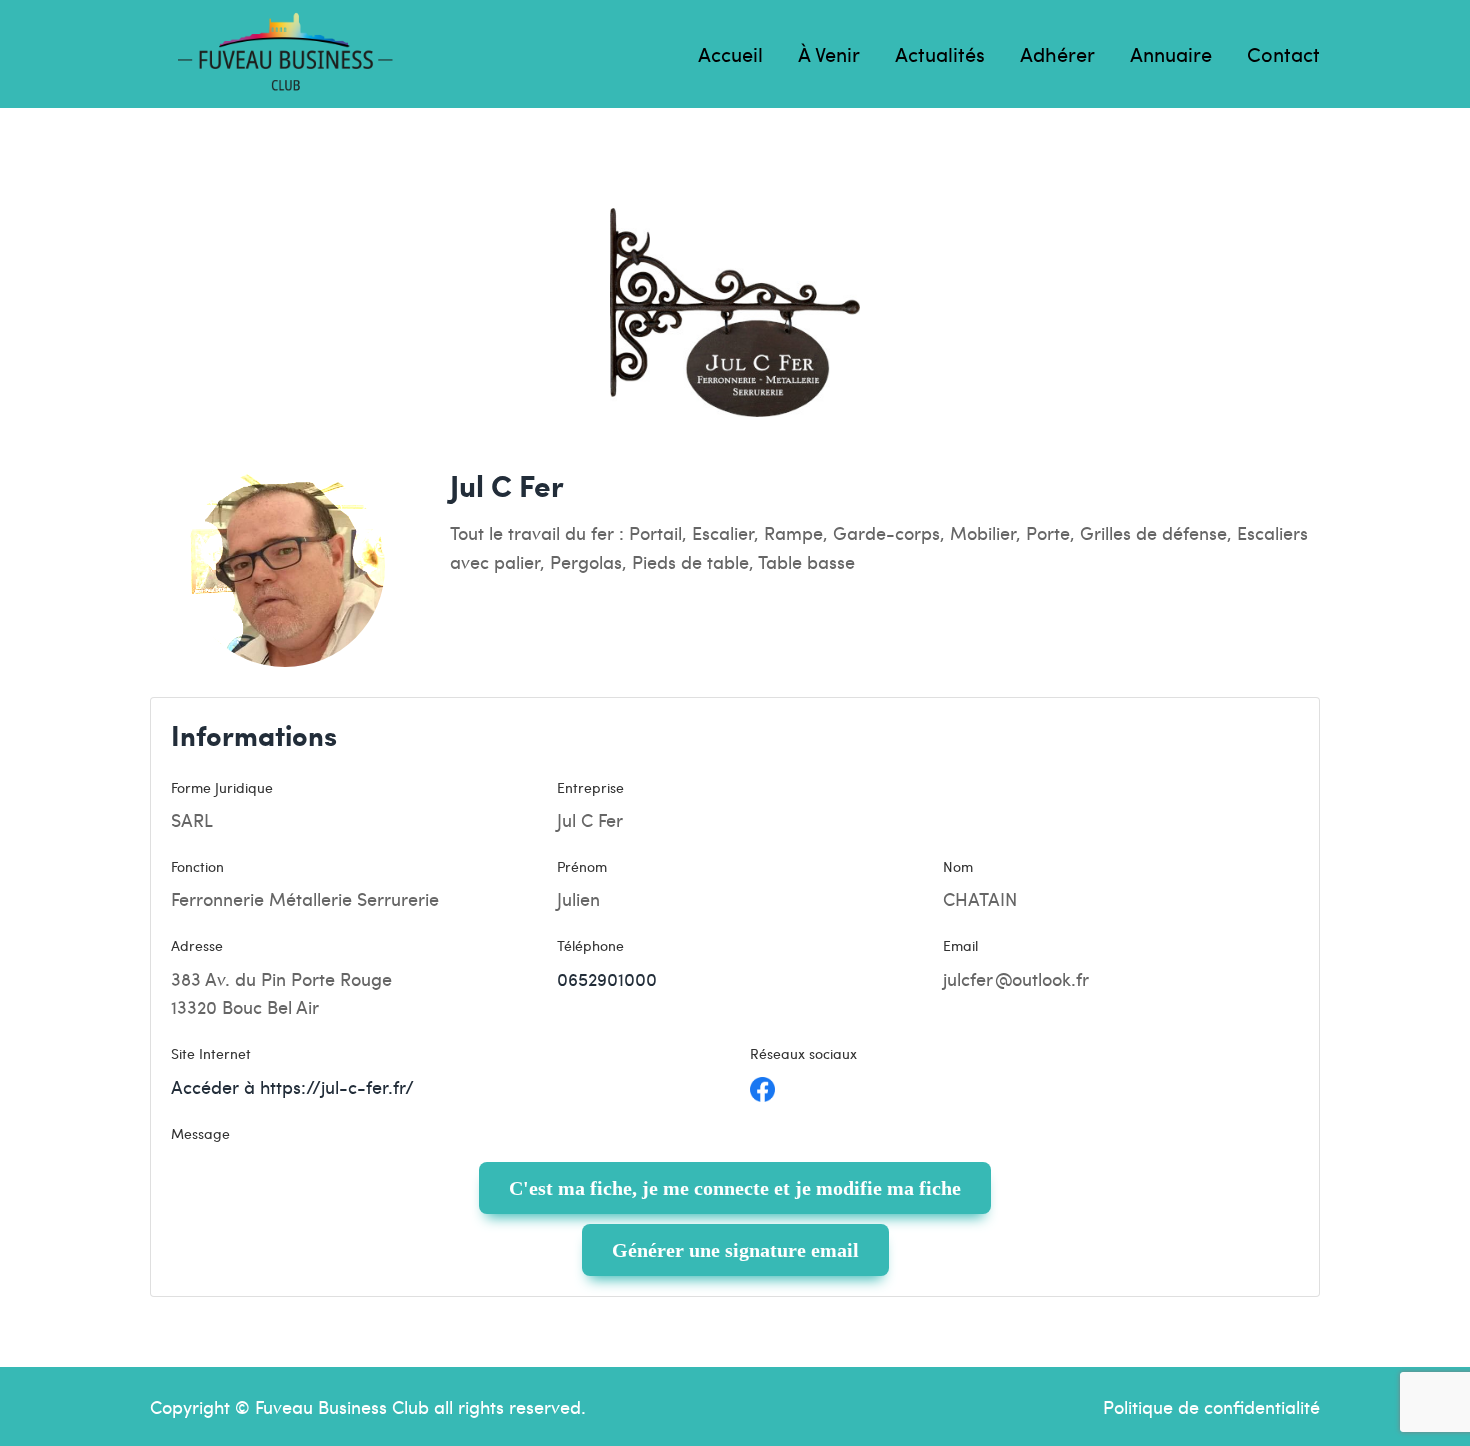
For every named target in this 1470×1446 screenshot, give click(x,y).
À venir (829, 54)
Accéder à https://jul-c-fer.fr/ (292, 1086)
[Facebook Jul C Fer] (762, 1086)
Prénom (582, 866)
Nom (958, 866)
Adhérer (1057, 54)
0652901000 (607, 978)
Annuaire (1171, 54)
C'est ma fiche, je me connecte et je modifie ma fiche (735, 1188)
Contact (1283, 54)
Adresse (197, 945)
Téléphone (590, 945)
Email (960, 945)
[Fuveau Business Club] (285, 53)
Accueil (730, 54)
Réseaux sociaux (803, 1053)
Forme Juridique (222, 787)
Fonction (197, 866)
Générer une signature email (735, 1250)
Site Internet (211, 1053)
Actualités (940, 54)
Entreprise (590, 787)
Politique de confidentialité (1211, 1406)
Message (200, 1133)
